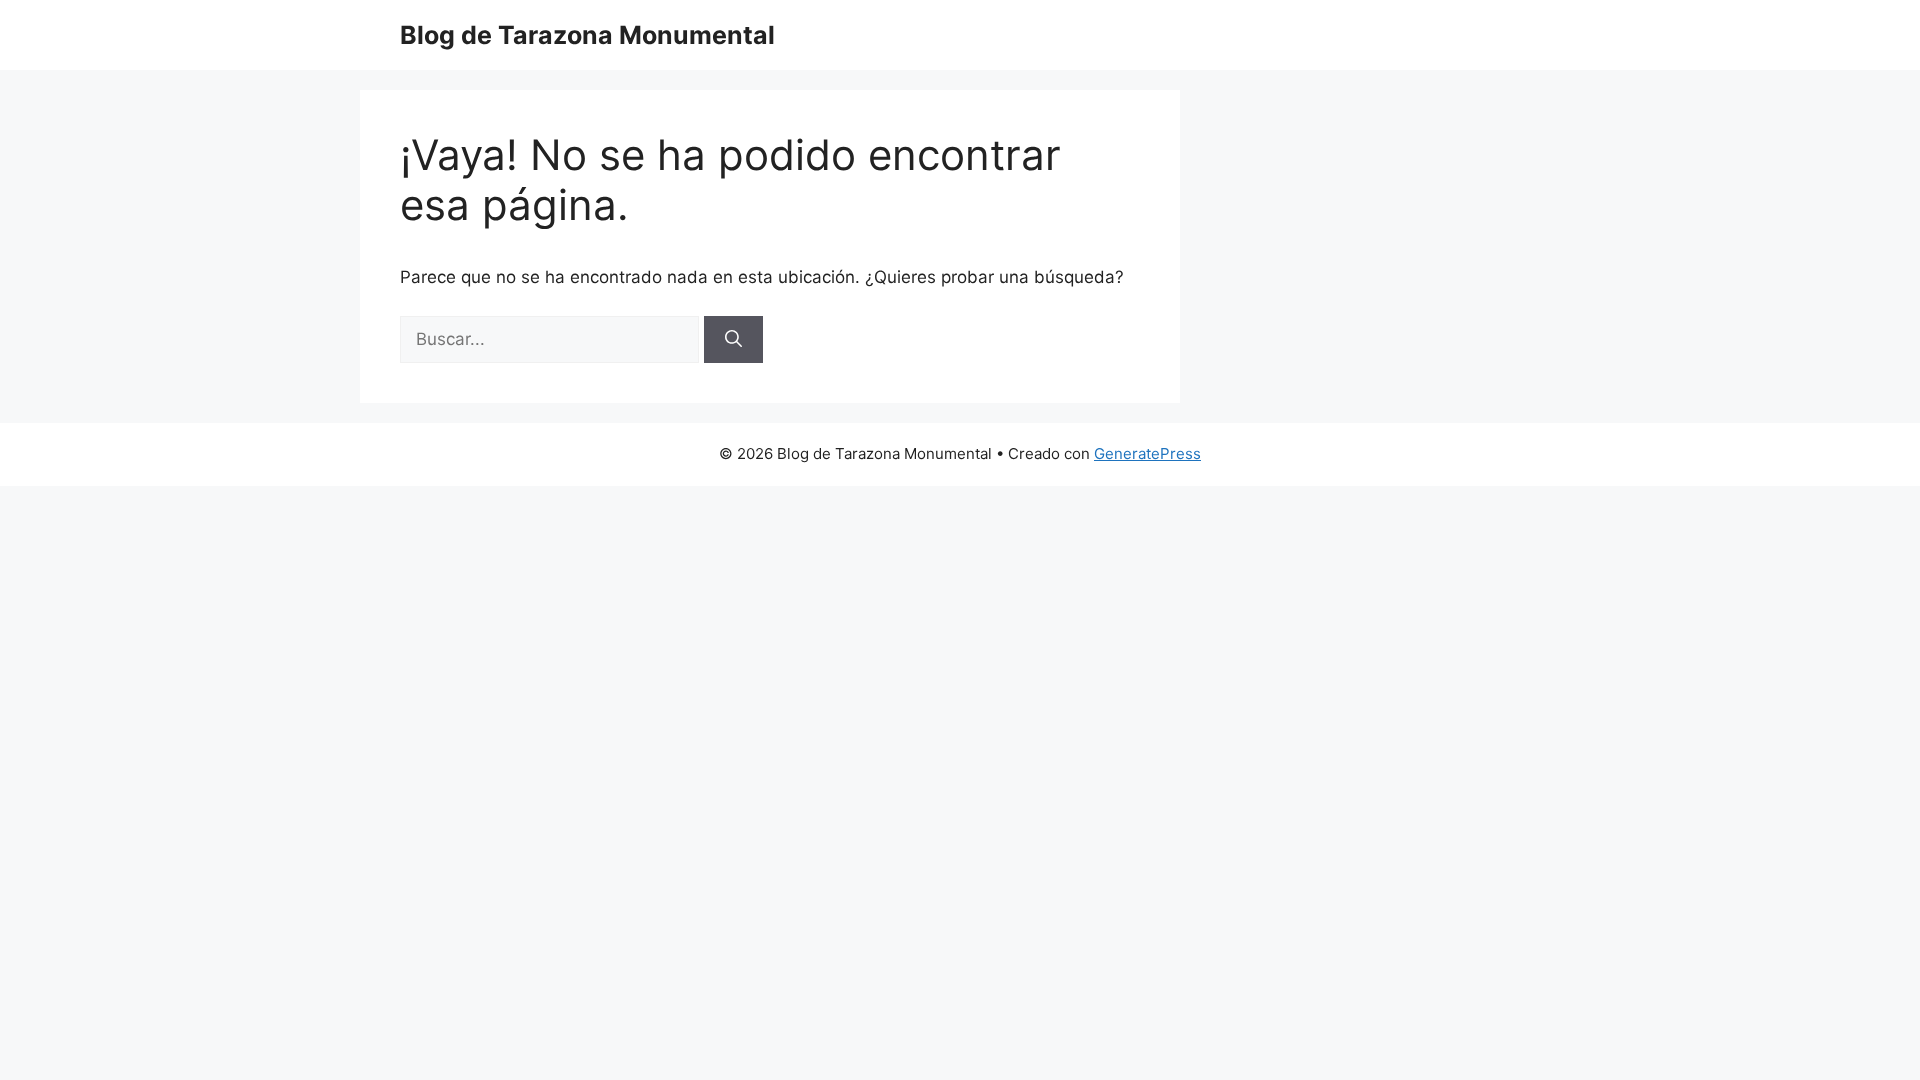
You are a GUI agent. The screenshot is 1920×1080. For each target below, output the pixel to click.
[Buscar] (733, 340)
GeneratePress (1147, 453)
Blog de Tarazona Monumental (587, 35)
